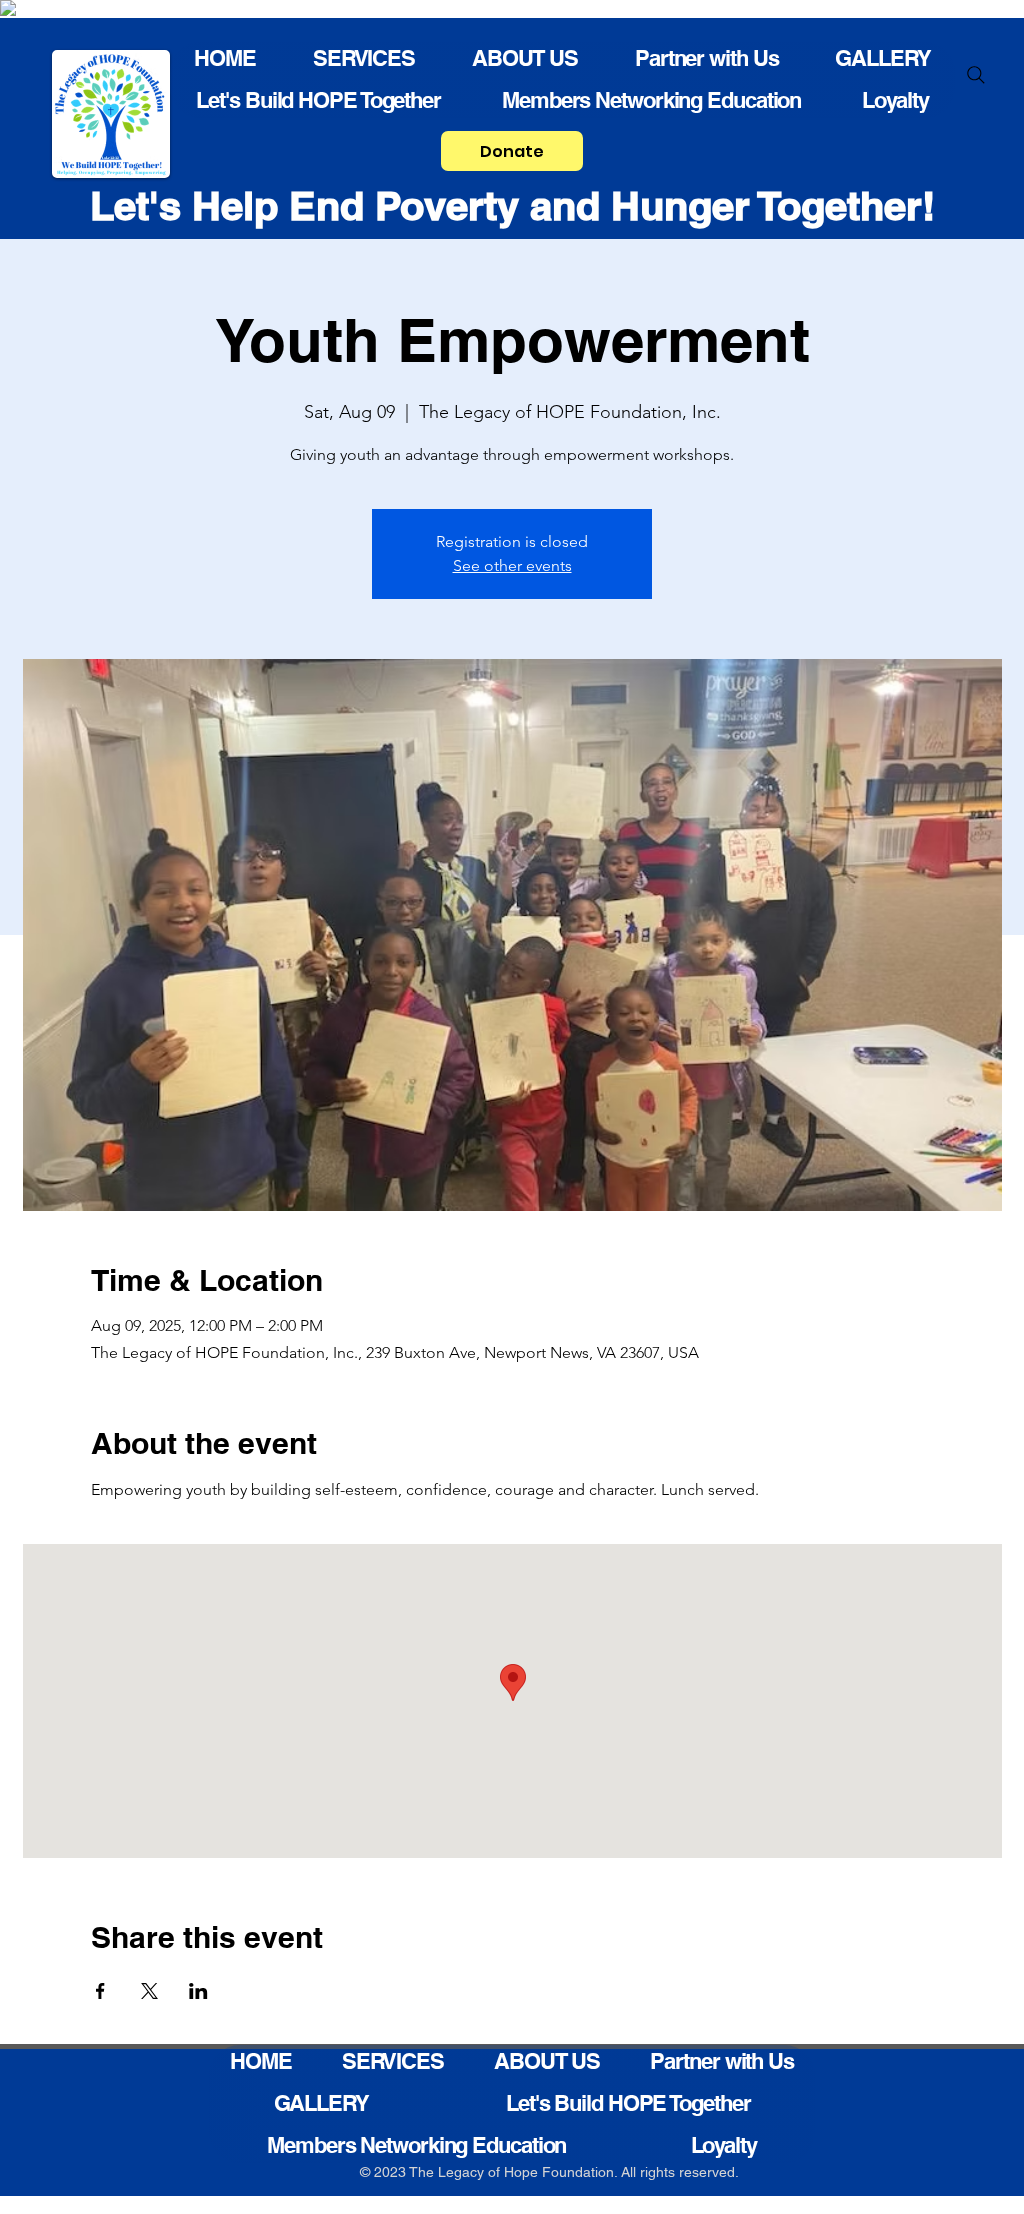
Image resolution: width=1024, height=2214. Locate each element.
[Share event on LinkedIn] (198, 1991)
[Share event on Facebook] (100, 1991)
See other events (512, 565)
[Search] (976, 75)
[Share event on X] (149, 1991)
